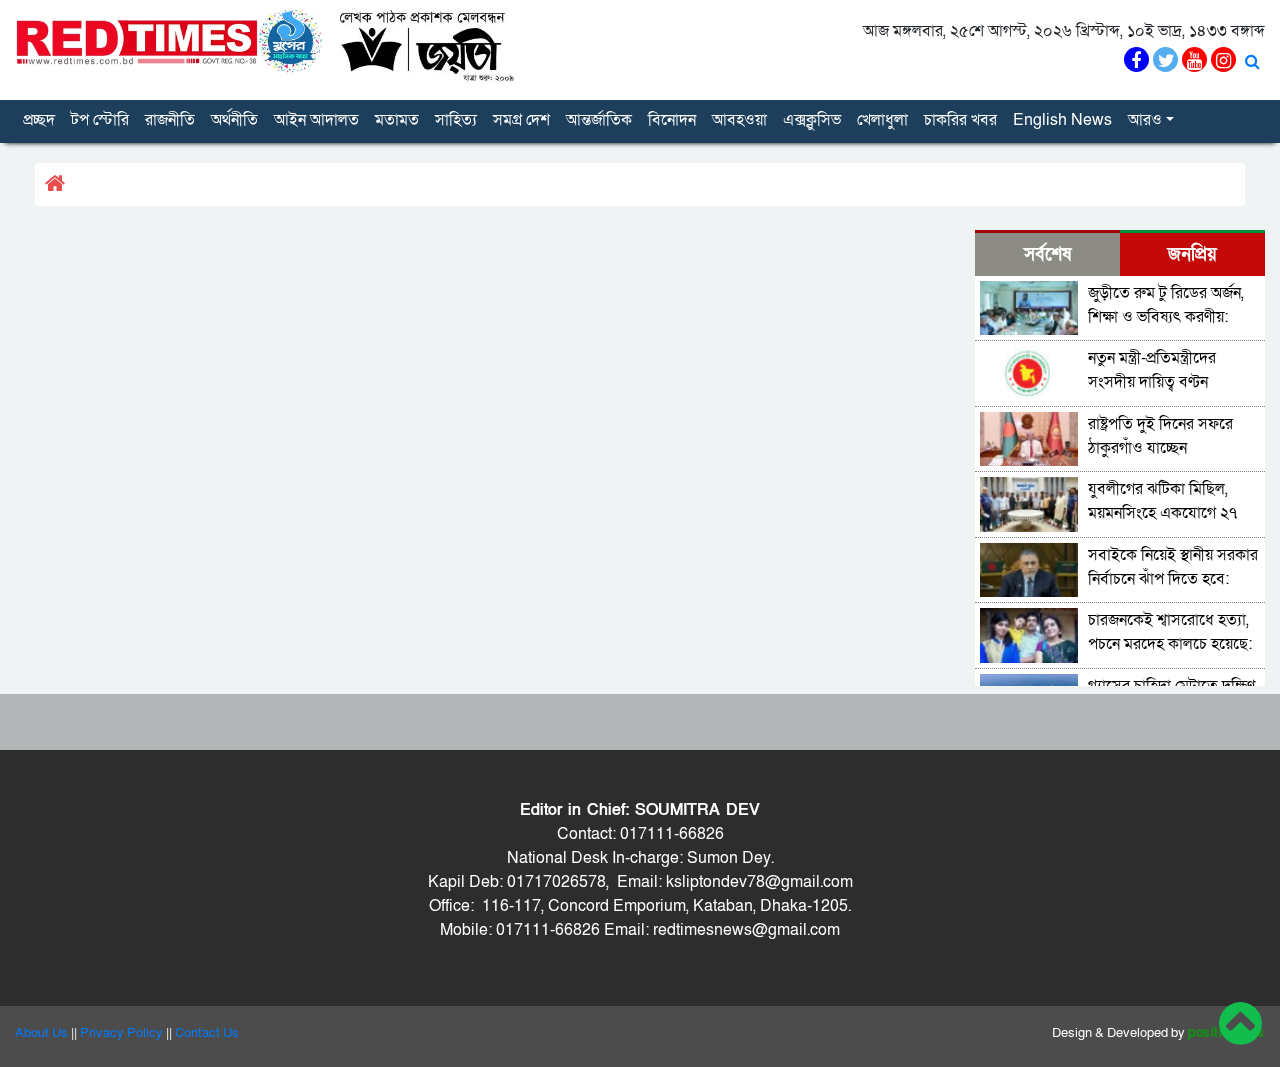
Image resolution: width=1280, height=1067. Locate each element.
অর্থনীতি (234, 120)
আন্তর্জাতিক (599, 120)
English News (1062, 120)
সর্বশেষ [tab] (1047, 254)
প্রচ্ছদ (39, 120)
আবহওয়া (739, 120)
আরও (1145, 120)
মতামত (397, 120)
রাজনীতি (170, 120)
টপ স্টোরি (100, 120)
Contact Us (207, 1033)
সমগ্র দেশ (521, 120)
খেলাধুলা (882, 120)
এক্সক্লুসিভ (812, 120)
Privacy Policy (121, 1033)
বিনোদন (672, 120)
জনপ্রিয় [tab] (1192, 254)
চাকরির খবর (960, 120)
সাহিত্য (456, 120)
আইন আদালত (316, 120)
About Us (41, 1033)
